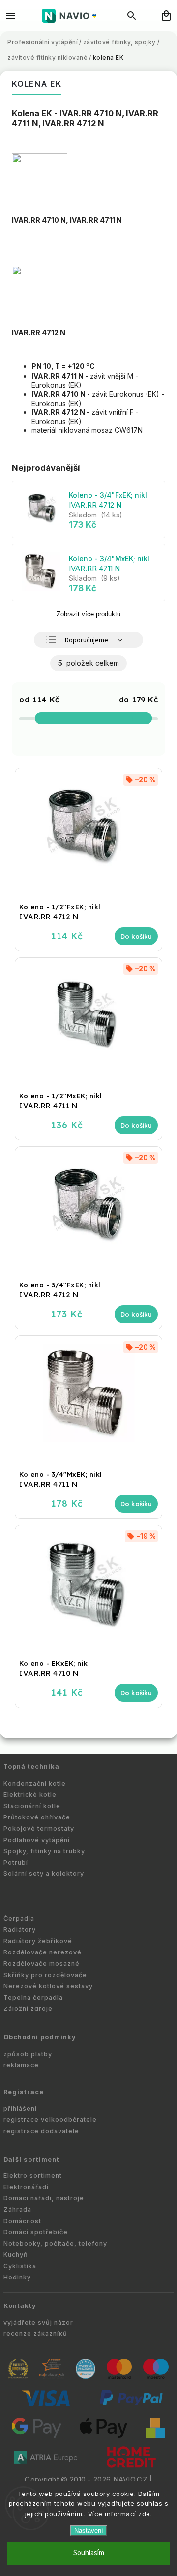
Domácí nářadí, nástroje (44, 2198)
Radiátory (20, 1930)
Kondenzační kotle (35, 1783)
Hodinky (17, 2277)
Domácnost (22, 2221)
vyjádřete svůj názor (38, 2322)
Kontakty (20, 2306)
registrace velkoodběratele (50, 2120)
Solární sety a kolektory (44, 1874)
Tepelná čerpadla (33, 1997)
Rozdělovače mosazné (42, 1964)
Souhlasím (89, 2553)
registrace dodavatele (41, 2131)
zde (144, 2514)
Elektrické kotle (30, 1795)
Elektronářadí (26, 2187)
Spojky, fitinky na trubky (44, 1851)
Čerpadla (19, 1918)
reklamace (21, 2065)
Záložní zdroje (28, 2009)
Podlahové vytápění (37, 1840)
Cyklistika (20, 2266)
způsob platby (28, 2054)
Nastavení (89, 2531)
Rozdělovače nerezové (43, 1952)
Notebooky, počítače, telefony (55, 2243)
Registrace (24, 2092)
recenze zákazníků (35, 2334)
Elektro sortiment (33, 2176)
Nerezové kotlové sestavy (48, 1986)
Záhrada (17, 2210)
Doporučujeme (87, 640)
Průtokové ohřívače (37, 1817)
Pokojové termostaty (39, 1829)
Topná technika (31, 1767)
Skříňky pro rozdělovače (45, 1975)
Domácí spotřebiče (36, 2232)
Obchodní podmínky (40, 2037)
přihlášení (20, 2108)
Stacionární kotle (32, 1806)
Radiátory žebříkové (38, 1941)
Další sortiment (31, 2159)
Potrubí (16, 1862)
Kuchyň (16, 2255)
